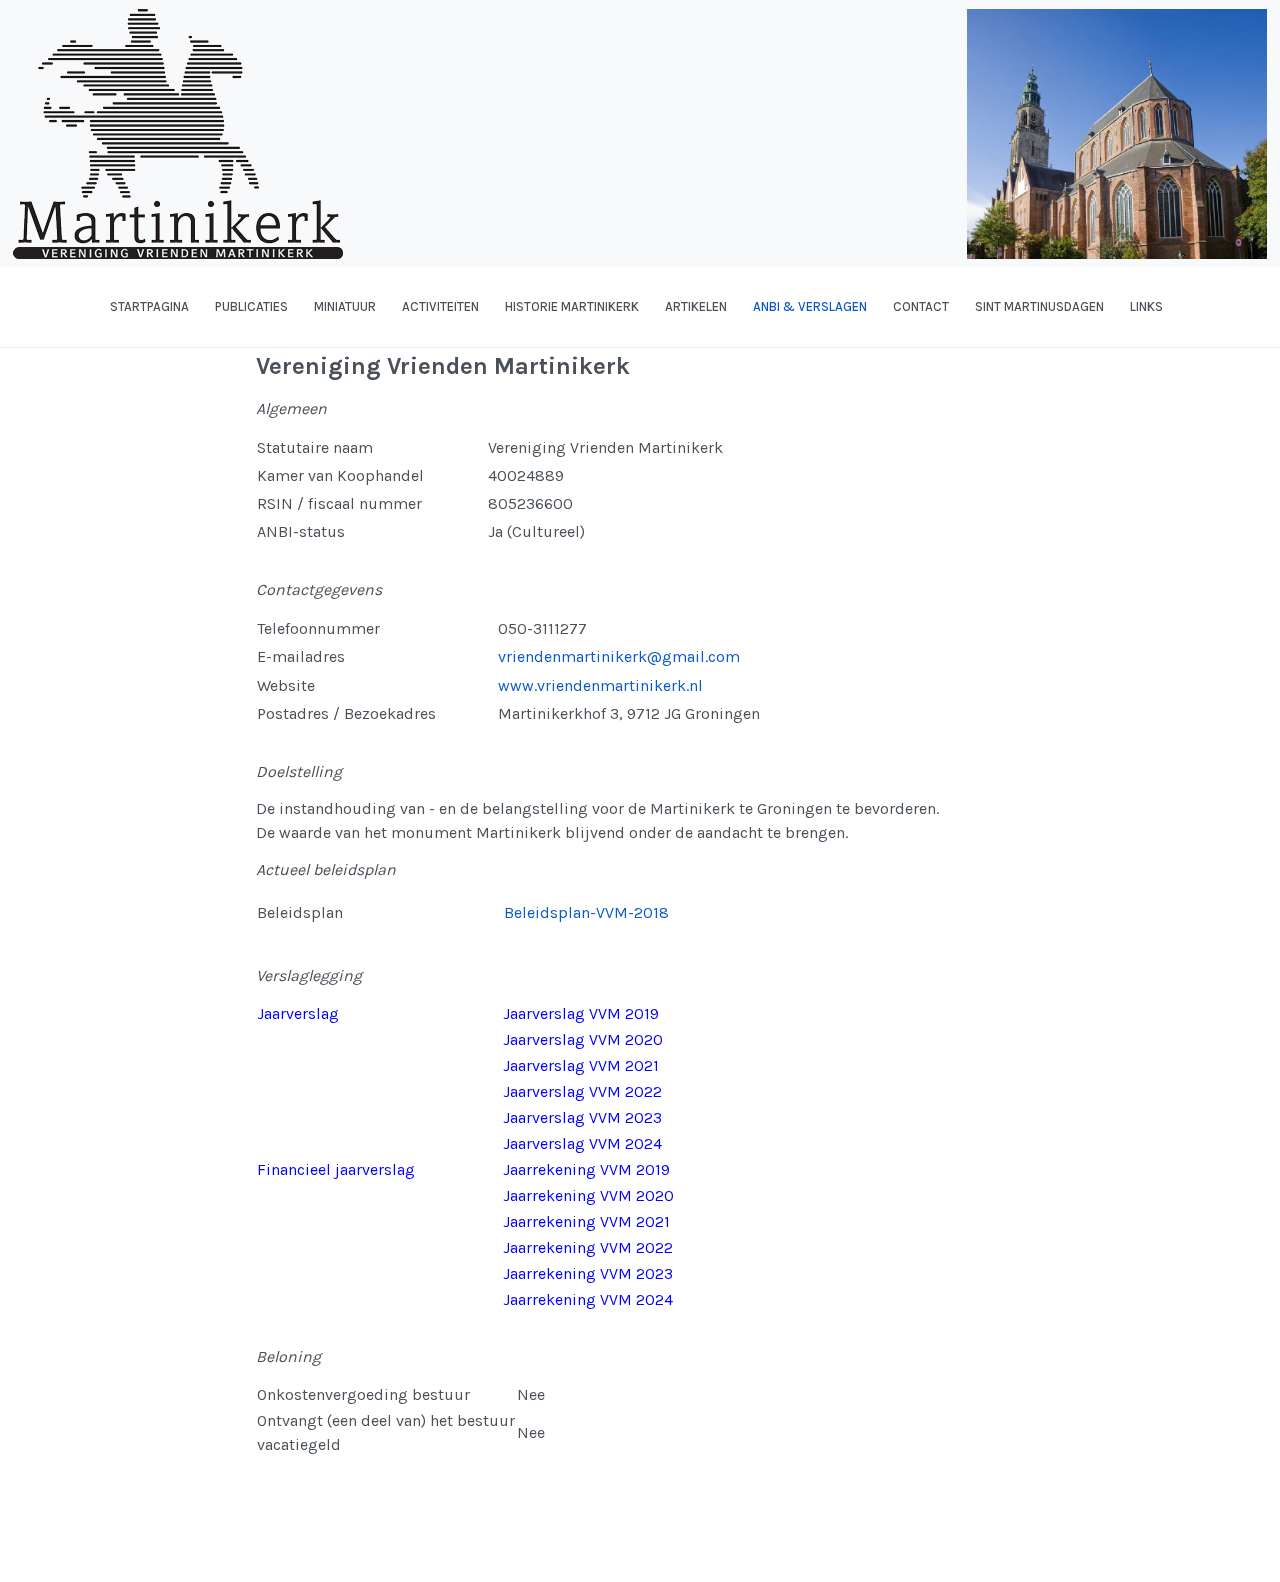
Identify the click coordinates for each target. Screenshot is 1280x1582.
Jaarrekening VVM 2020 (588, 1195)
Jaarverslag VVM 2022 (582, 1091)
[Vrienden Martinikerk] (15, 307)
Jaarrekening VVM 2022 (588, 1247)
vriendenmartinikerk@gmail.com (619, 656)
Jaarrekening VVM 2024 (588, 1299)
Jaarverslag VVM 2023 (582, 1117)
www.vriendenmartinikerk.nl (602, 685)
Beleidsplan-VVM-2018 (586, 912)
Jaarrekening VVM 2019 (586, 1169)
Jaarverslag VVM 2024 (582, 1143)
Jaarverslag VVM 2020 (583, 1039)
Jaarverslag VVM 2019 (581, 1013)
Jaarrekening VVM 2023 (588, 1273)
